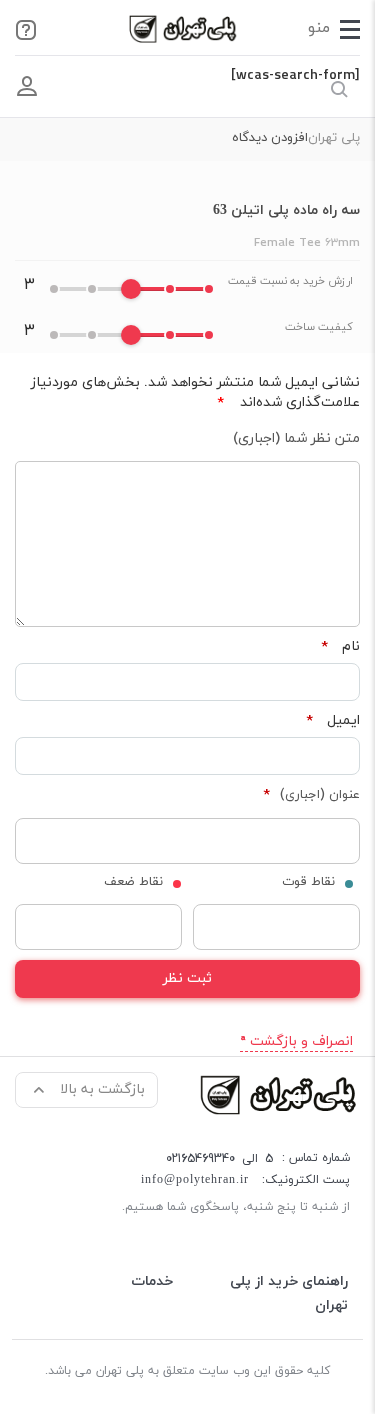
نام (340, 647)
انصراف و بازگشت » (296, 1041)
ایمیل (333, 721)
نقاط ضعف (133, 882)
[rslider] (131, 289)
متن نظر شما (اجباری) (296, 438)
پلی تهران (334, 138)
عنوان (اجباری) (311, 795)
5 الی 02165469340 (219, 1158)
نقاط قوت (308, 882)
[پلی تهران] (280, 1093)
